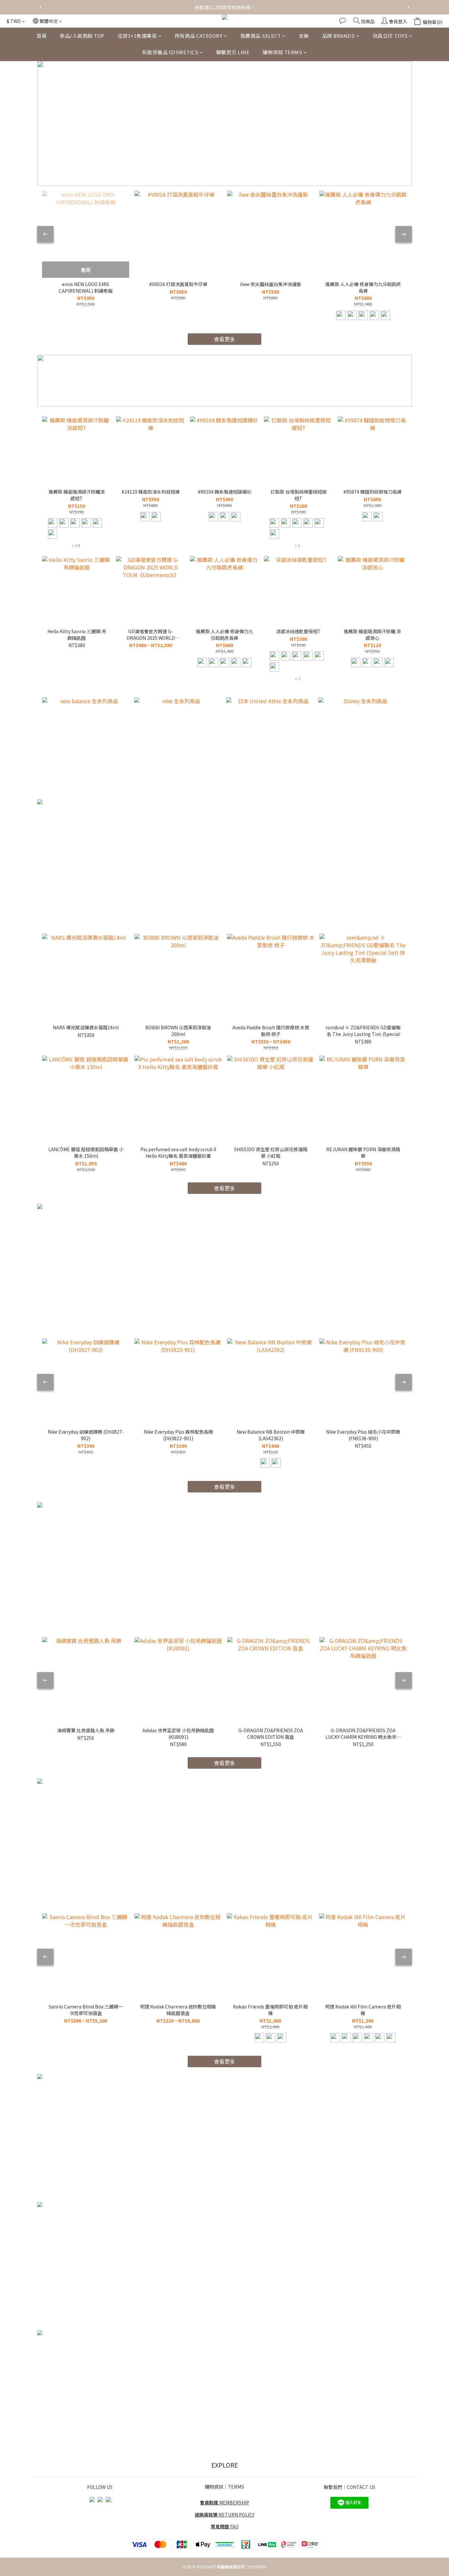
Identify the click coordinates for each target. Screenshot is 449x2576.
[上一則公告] (40, 7)
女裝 (304, 36)
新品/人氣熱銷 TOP (82, 36)
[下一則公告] (409, 7)
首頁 (42, 36)
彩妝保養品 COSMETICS (170, 52)
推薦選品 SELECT (261, 36)
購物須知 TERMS (282, 52)
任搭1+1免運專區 (137, 36)
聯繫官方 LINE (233, 52)
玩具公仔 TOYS (390, 36)
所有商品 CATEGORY (199, 36)
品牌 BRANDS (339, 36)
